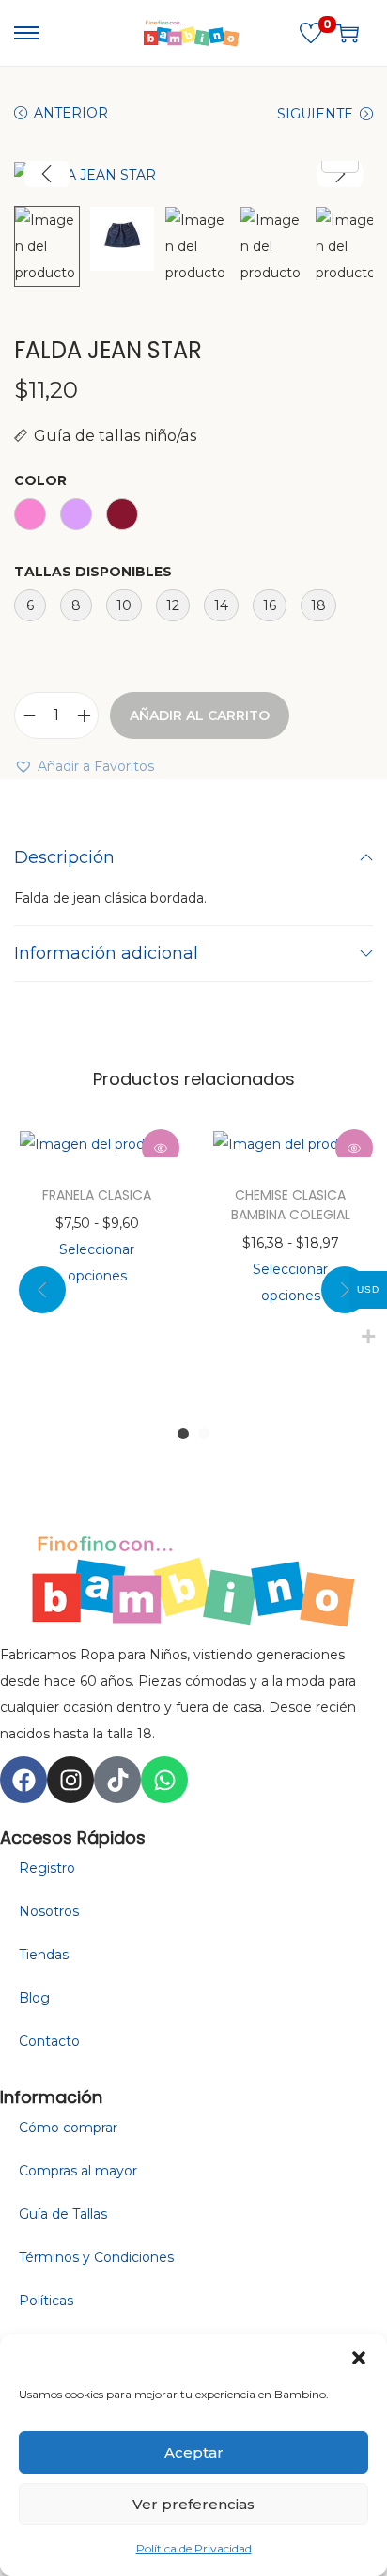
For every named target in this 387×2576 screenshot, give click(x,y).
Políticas (46, 2301)
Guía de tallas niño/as (115, 435)
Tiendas (44, 1955)
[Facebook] (23, 1780)
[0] (311, 33)
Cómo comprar (68, 2128)
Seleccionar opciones (97, 1263)
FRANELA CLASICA (97, 1195)
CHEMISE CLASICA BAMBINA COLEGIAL (291, 1205)
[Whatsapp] (164, 1780)
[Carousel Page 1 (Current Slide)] (183, 1434)
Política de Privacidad (194, 2548)
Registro (47, 1868)
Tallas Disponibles (93, 572)
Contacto (49, 2041)
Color (40, 480)
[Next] (340, 174)
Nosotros (49, 1911)
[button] (359, 2358)
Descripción (64, 857)
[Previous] (47, 174)
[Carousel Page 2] (204, 1434)
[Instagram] (70, 1780)
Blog (34, 1998)
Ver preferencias (193, 2504)
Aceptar (194, 2452)
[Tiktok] (117, 1780)
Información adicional (106, 953)
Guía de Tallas (63, 2214)
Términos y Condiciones (96, 2257)
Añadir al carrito (200, 715)
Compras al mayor (78, 2171)
